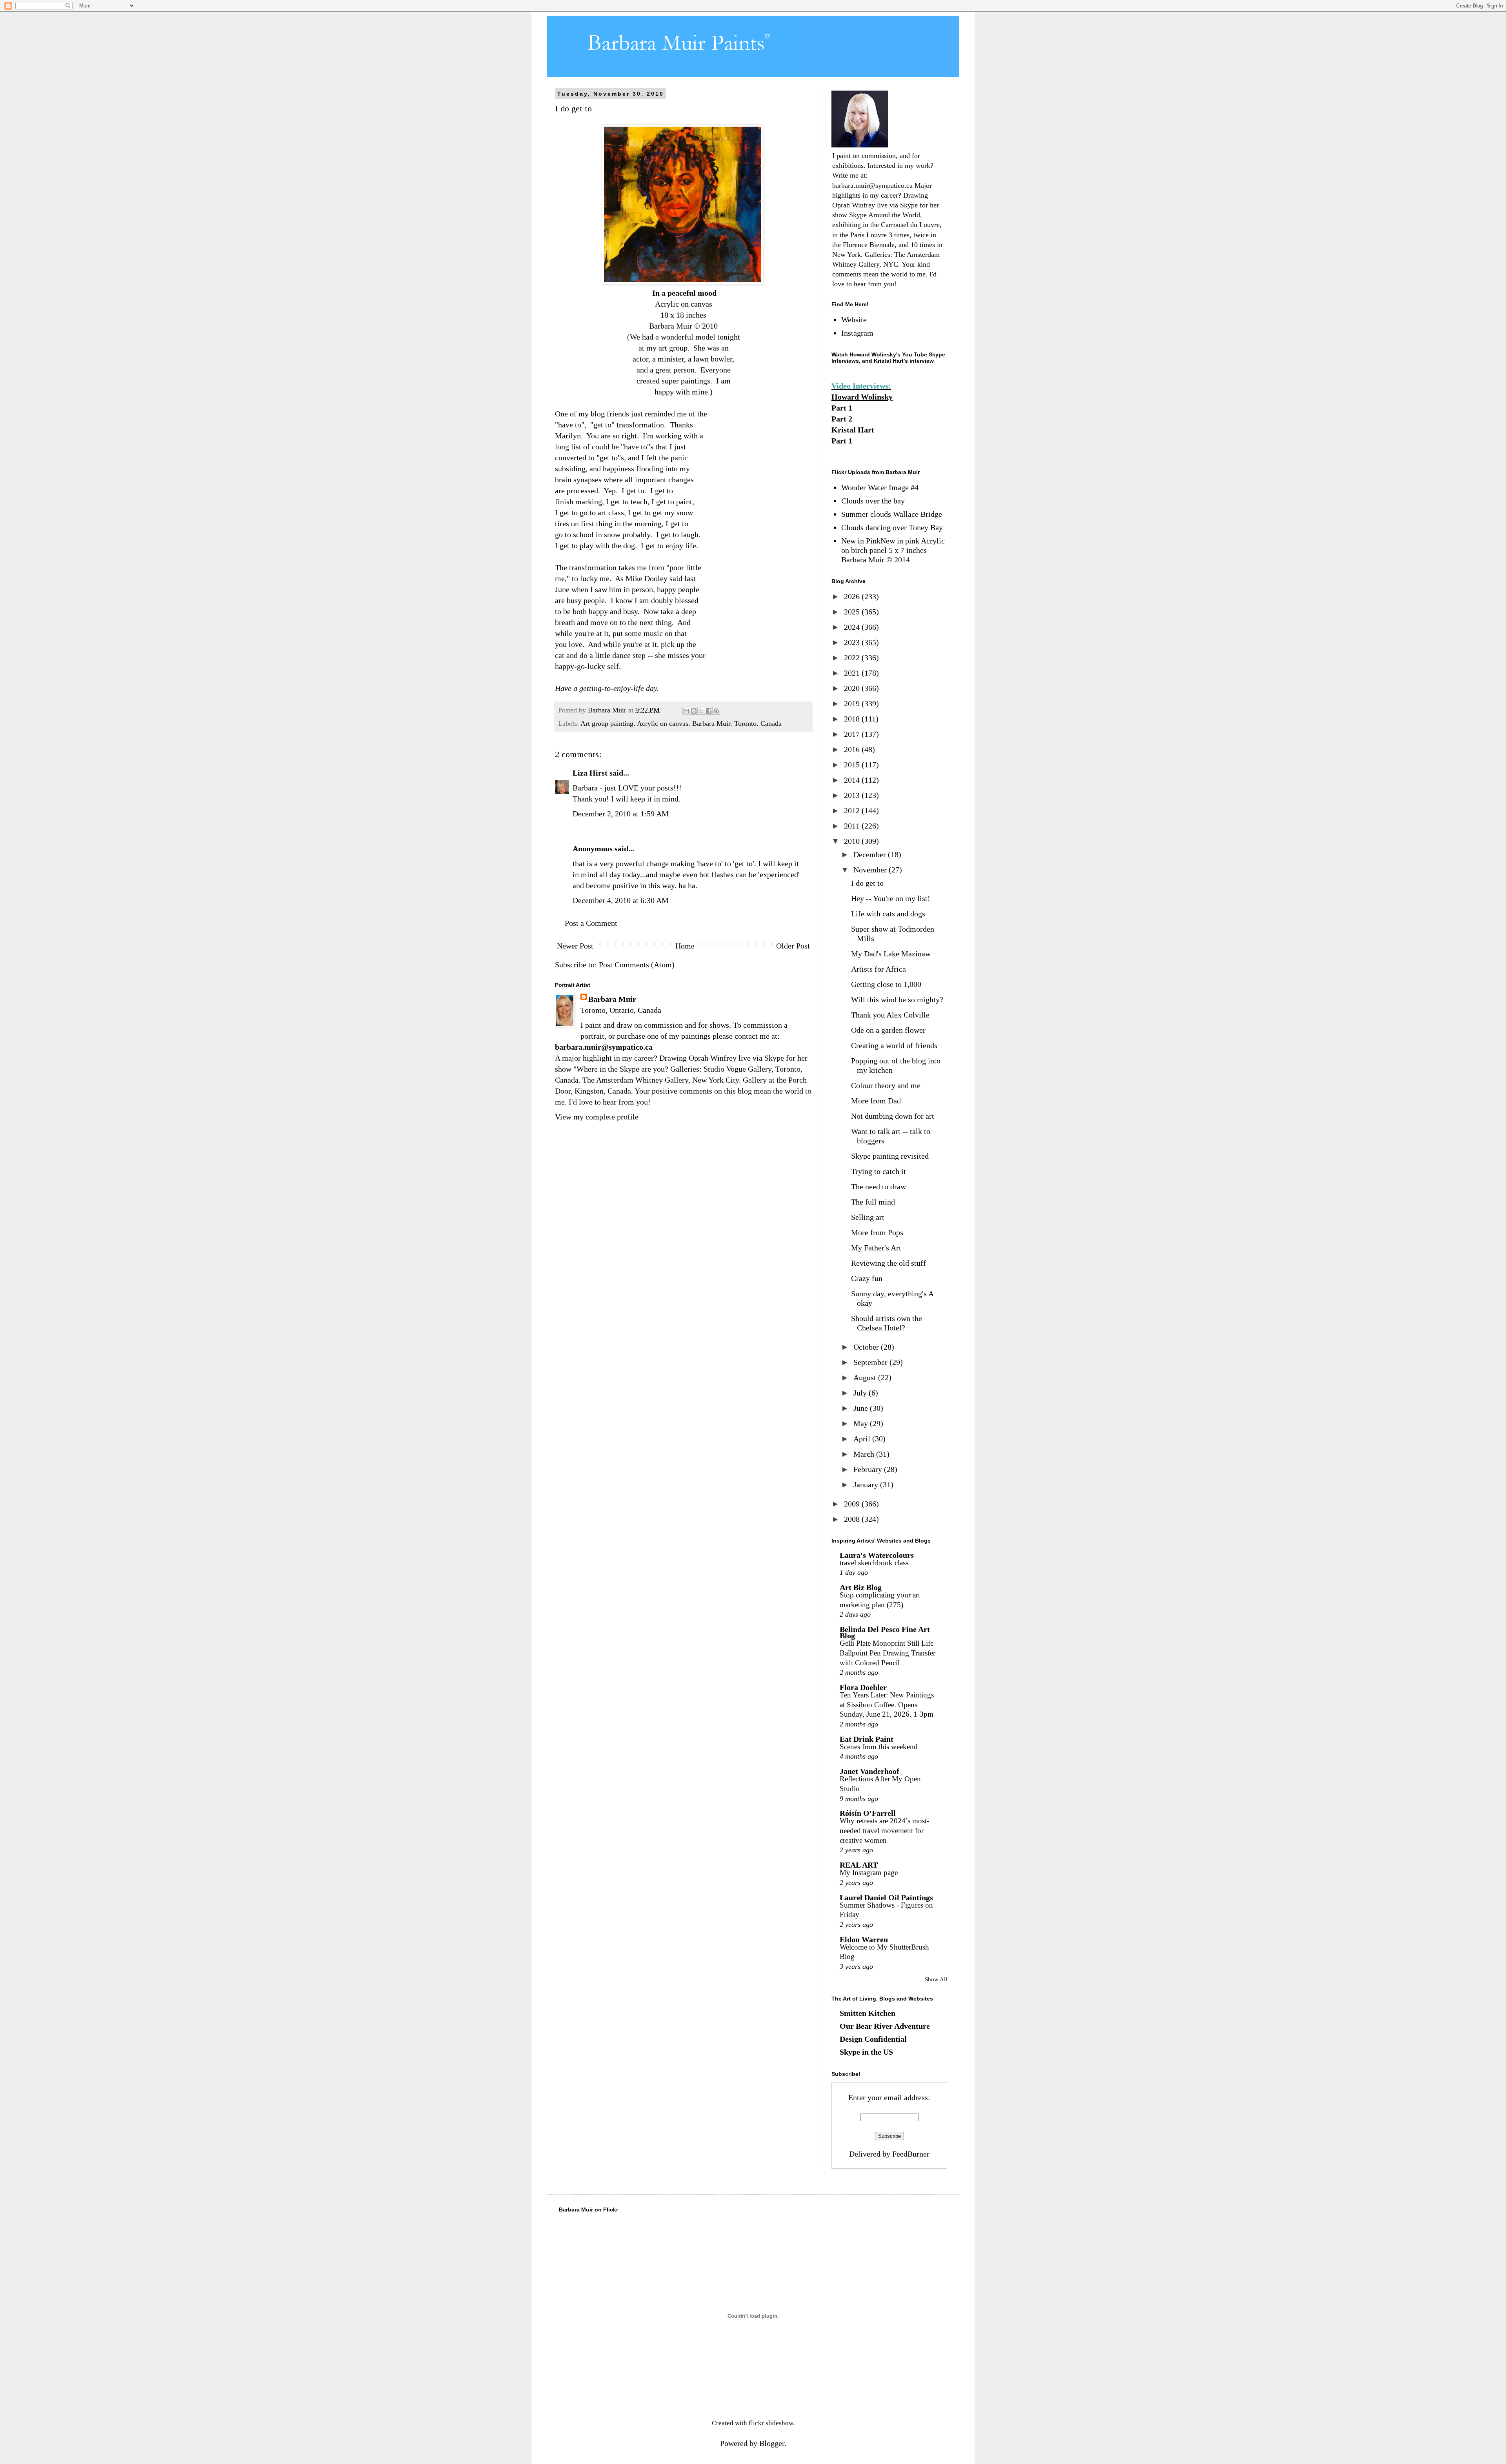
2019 (853, 703)
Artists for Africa (878, 969)
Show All (936, 1979)
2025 (853, 612)
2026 (853, 596)
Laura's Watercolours (877, 1555)
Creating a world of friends (894, 1045)
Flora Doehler (863, 1687)
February (869, 1469)
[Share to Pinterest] (716, 711)
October (867, 1347)
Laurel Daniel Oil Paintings (886, 1897)
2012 (853, 810)
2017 (853, 734)
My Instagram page (869, 1873)
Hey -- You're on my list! (891, 898)
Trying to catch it (878, 1171)
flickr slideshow (771, 2423)
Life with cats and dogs (888, 914)
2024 (853, 627)
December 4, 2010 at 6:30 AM (621, 900)
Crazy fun (867, 1278)
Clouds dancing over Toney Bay (892, 527)
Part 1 (842, 408)
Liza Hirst (590, 773)
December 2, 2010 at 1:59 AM (621, 814)
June (862, 1408)
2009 (853, 1504)
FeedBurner (911, 2154)
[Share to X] (701, 711)
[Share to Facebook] (709, 711)
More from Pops (877, 1232)
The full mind (873, 1202)
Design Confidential (873, 2039)
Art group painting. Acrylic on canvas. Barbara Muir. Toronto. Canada (681, 723)
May (862, 1423)
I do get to (867, 883)
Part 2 (842, 419)
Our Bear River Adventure (885, 2026)
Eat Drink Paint (867, 1739)
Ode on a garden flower (888, 1030)
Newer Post (575, 946)
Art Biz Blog (861, 1587)
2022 (853, 658)
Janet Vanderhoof (869, 1771)
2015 (853, 765)
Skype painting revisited (890, 1156)
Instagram (857, 333)
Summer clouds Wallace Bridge (892, 514)
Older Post (793, 946)
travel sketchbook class (874, 1563)
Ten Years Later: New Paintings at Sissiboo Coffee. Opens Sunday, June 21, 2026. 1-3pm (887, 1704)
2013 (853, 795)
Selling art (868, 1217)
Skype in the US (866, 2052)
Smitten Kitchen (868, 2013)
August (866, 1377)
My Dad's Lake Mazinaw (891, 954)
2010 (853, 841)
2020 (853, 688)
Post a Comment (591, 923)
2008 (853, 1519)
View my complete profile (597, 1117)
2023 (853, 642)
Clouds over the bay (873, 501)
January (867, 1485)
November (871, 870)
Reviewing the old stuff (889, 1263)
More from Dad (876, 1101)
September (871, 1362)
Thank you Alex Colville (890, 1015)
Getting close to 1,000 (886, 984)
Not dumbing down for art (893, 1116)
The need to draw (878, 1187)
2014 (853, 780)
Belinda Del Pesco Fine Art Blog (885, 1632)
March (865, 1454)
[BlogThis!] (694, 711)
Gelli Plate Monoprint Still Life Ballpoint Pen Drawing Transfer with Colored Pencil (888, 1653)
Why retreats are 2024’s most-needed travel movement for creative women (884, 1830)
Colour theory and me (886, 1085)
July (861, 1393)
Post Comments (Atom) (637, 965)
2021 (853, 673)
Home (685, 946)
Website (854, 320)
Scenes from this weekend (879, 1747)
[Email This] (686, 711)
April (863, 1439)
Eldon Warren (864, 1939)
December (871, 854)
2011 (853, 826)
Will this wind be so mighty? (897, 999)
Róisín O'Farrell (868, 1813)
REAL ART (859, 1865)
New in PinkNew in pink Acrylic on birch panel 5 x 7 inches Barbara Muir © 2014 (893, 550)
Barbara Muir (612, 999)
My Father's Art (876, 1248)
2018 (853, 719)
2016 (853, 749)
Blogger (772, 2443)
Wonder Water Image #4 (880, 487)
